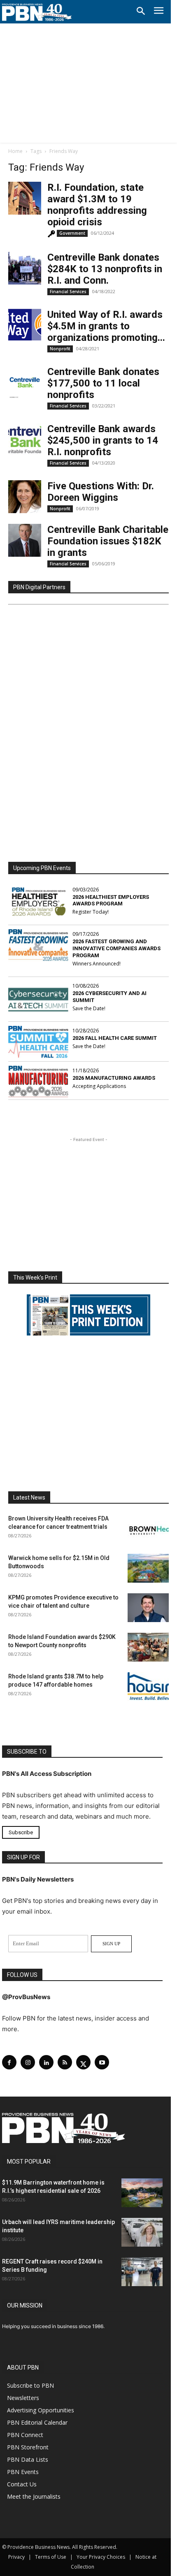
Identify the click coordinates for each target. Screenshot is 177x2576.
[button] (141, 12)
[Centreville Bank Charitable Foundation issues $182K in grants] (25, 540)
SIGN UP (111, 1944)
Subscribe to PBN (30, 2385)
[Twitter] (83, 2062)
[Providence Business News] (37, 12)
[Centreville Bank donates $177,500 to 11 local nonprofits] (25, 382)
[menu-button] (159, 12)
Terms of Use (51, 2557)
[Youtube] (102, 2062)
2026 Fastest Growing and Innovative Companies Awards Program (116, 948)
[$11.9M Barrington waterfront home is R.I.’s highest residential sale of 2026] (142, 2193)
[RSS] (65, 2062)
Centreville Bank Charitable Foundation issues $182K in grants (108, 541)
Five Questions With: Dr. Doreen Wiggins (101, 492)
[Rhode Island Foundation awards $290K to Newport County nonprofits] (148, 1647)
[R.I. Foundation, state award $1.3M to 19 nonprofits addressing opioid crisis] (25, 198)
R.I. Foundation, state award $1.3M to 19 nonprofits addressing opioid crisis (97, 205)
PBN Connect (25, 2435)
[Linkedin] (46, 2062)
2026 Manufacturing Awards (114, 1078)
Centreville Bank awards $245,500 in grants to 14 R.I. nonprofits (103, 440)
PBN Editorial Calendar (37, 2422)
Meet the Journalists (34, 2496)
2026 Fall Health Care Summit (115, 1038)
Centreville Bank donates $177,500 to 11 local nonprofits (103, 383)
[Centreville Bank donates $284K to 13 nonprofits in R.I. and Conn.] (25, 268)
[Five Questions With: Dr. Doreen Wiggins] (25, 497)
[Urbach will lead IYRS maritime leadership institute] (142, 2232)
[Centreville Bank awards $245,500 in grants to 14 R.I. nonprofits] (25, 440)
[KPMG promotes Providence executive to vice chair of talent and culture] (148, 1608)
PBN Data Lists (28, 2459)
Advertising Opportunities (41, 2410)
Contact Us (22, 2484)
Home (15, 151)
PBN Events (23, 2472)
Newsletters (23, 2398)
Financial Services (68, 292)
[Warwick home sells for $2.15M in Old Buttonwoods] (148, 1568)
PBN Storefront (28, 2447)
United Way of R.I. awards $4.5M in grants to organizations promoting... (106, 326)
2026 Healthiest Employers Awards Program (111, 900)
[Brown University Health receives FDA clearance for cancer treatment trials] (148, 1529)
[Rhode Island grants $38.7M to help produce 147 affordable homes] (148, 1687)
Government (72, 233)
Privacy (16, 2557)
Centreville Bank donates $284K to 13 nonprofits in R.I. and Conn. (105, 269)
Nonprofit (60, 349)
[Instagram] (28, 2062)
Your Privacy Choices (101, 2557)
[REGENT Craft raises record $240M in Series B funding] (142, 2272)
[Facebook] (9, 2062)
